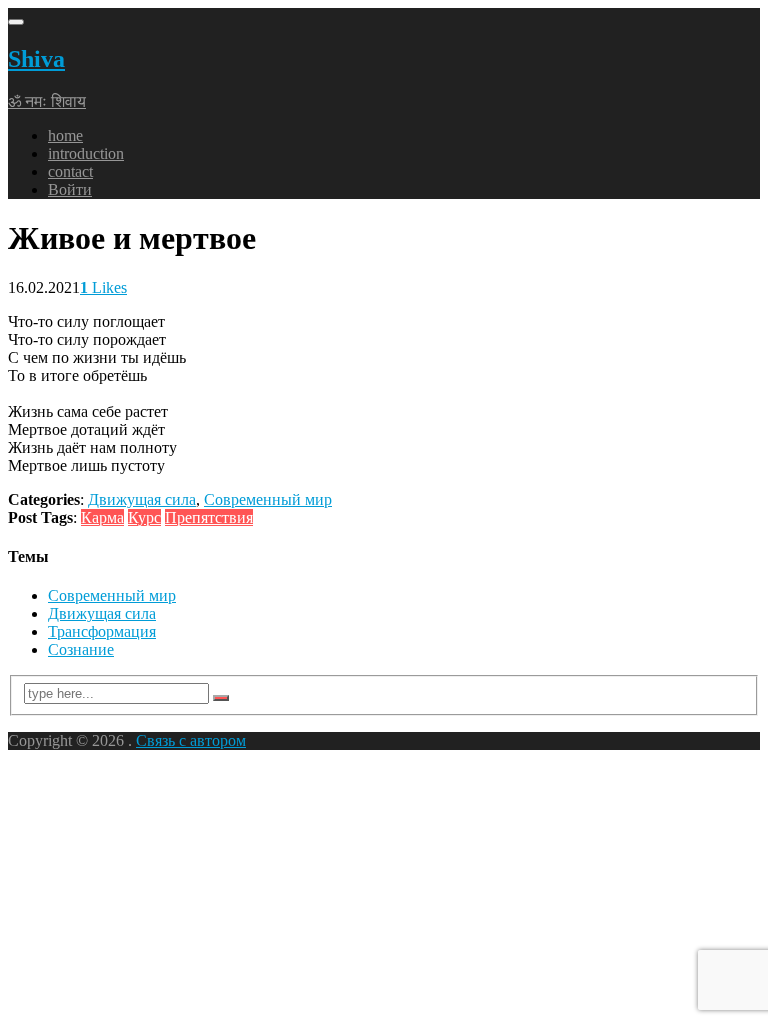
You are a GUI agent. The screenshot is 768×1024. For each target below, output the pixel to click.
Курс (144, 517)
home (65, 135)
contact (70, 171)
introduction (86, 153)
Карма (102, 517)
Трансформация (102, 631)
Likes (103, 287)
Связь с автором (191, 740)
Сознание (81, 649)
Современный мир (268, 499)
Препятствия (209, 517)
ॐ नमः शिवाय (47, 101)
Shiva (36, 59)
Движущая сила (142, 499)
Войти (70, 189)
